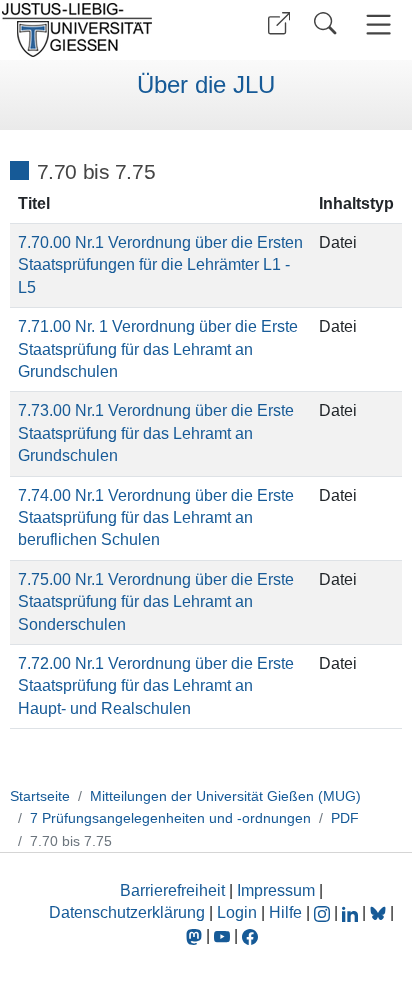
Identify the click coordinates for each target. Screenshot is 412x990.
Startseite (40, 796)
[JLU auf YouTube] (222, 935)
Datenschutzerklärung (127, 912)
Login (239, 912)
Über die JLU (206, 85)
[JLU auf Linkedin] (352, 912)
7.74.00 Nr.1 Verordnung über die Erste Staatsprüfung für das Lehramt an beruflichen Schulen (156, 518)
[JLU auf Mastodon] (196, 935)
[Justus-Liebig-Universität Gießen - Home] (100, 30)
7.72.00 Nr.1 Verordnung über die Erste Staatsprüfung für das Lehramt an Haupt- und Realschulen (156, 686)
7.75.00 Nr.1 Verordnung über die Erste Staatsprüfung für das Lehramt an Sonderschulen (156, 602)
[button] (279, 23)
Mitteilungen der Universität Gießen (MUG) (225, 796)
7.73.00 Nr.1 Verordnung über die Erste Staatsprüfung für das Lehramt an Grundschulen (156, 433)
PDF (345, 818)
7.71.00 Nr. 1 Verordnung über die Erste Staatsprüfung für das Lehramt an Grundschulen (158, 349)
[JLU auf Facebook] (250, 935)
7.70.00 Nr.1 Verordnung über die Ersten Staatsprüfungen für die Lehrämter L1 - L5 (160, 265)
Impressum (276, 890)
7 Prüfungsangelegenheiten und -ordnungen (170, 818)
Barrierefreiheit (172, 890)
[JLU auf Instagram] (324, 912)
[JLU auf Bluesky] (380, 912)
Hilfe (285, 912)
